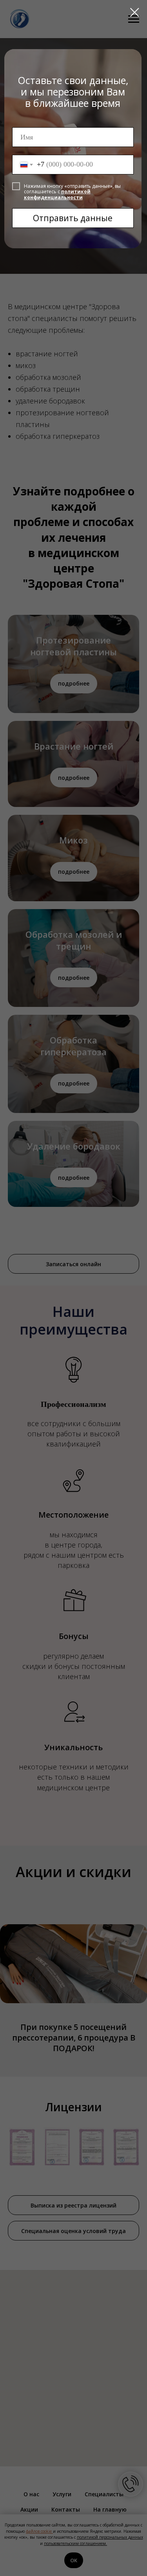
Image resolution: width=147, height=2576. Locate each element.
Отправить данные (73, 218)
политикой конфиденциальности (57, 194)
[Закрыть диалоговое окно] (135, 12)
